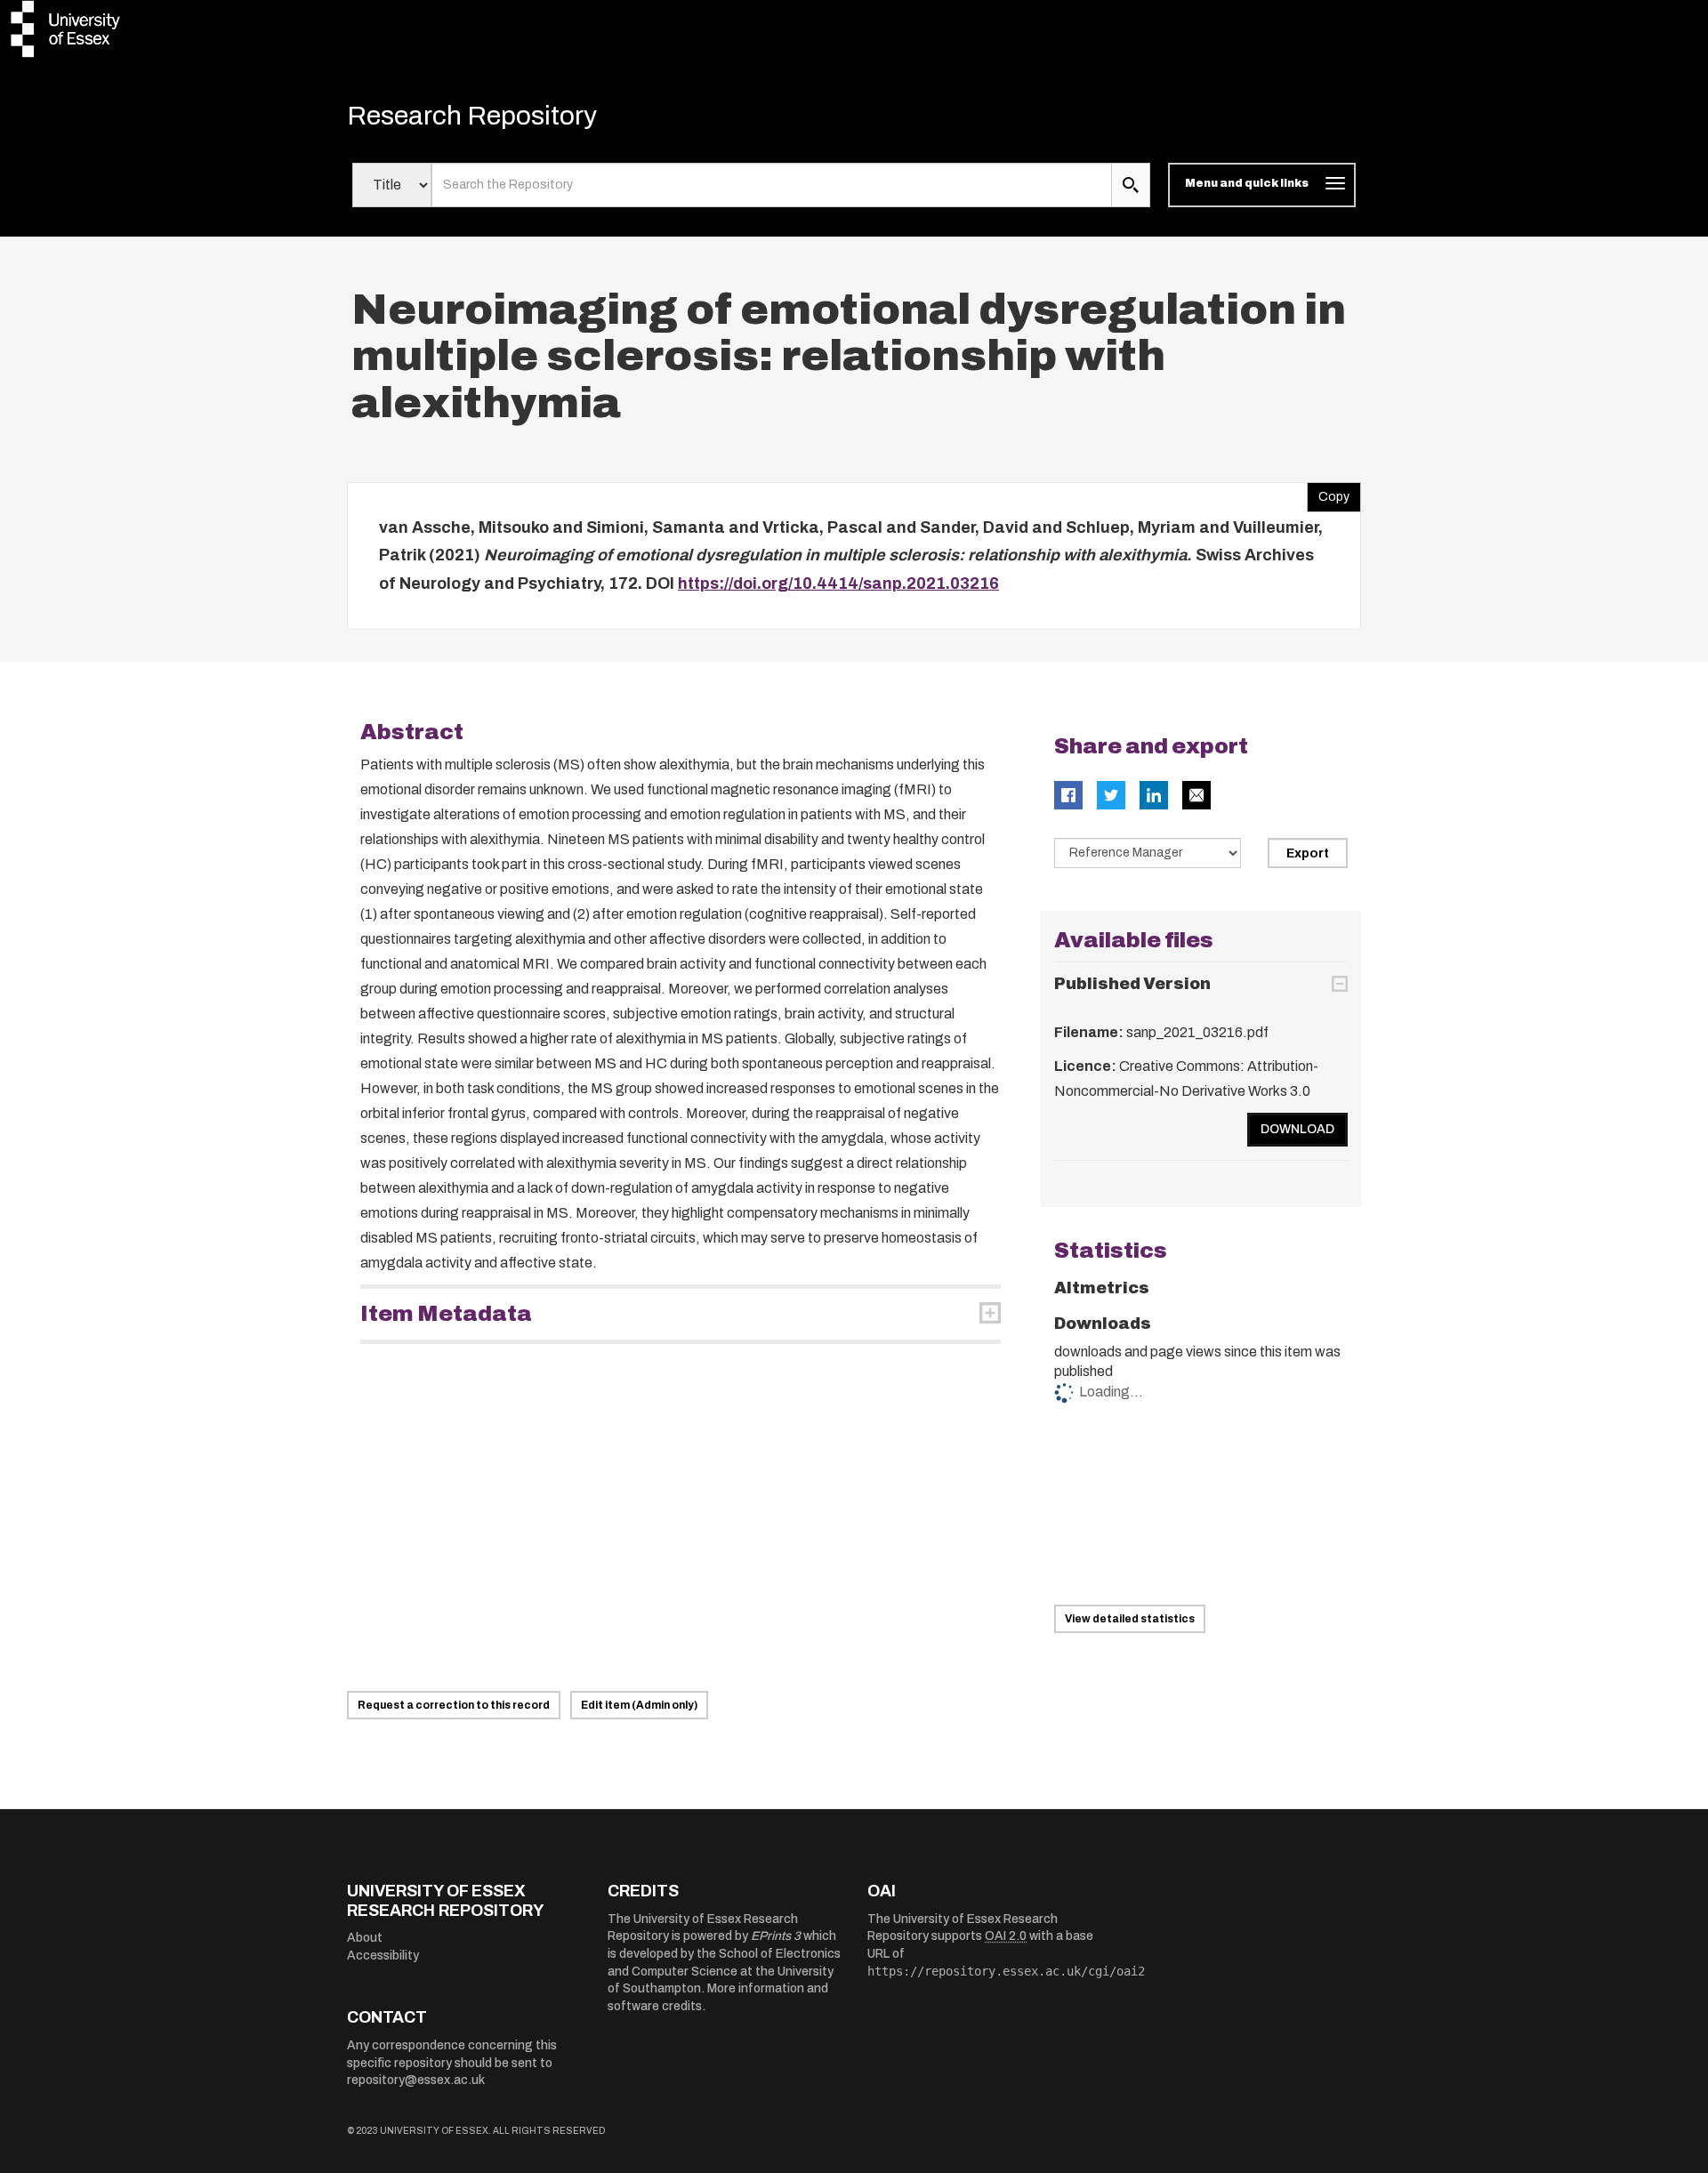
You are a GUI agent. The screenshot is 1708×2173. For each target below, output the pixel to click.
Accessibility (383, 1956)
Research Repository (472, 116)
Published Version (1132, 984)
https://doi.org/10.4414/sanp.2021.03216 (838, 583)
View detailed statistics (1130, 1619)
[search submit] (1131, 185)
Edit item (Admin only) (639, 1705)
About (365, 1938)
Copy (1328, 493)
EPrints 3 (776, 1936)
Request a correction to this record (454, 1705)
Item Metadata (446, 1314)
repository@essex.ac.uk (416, 2080)
